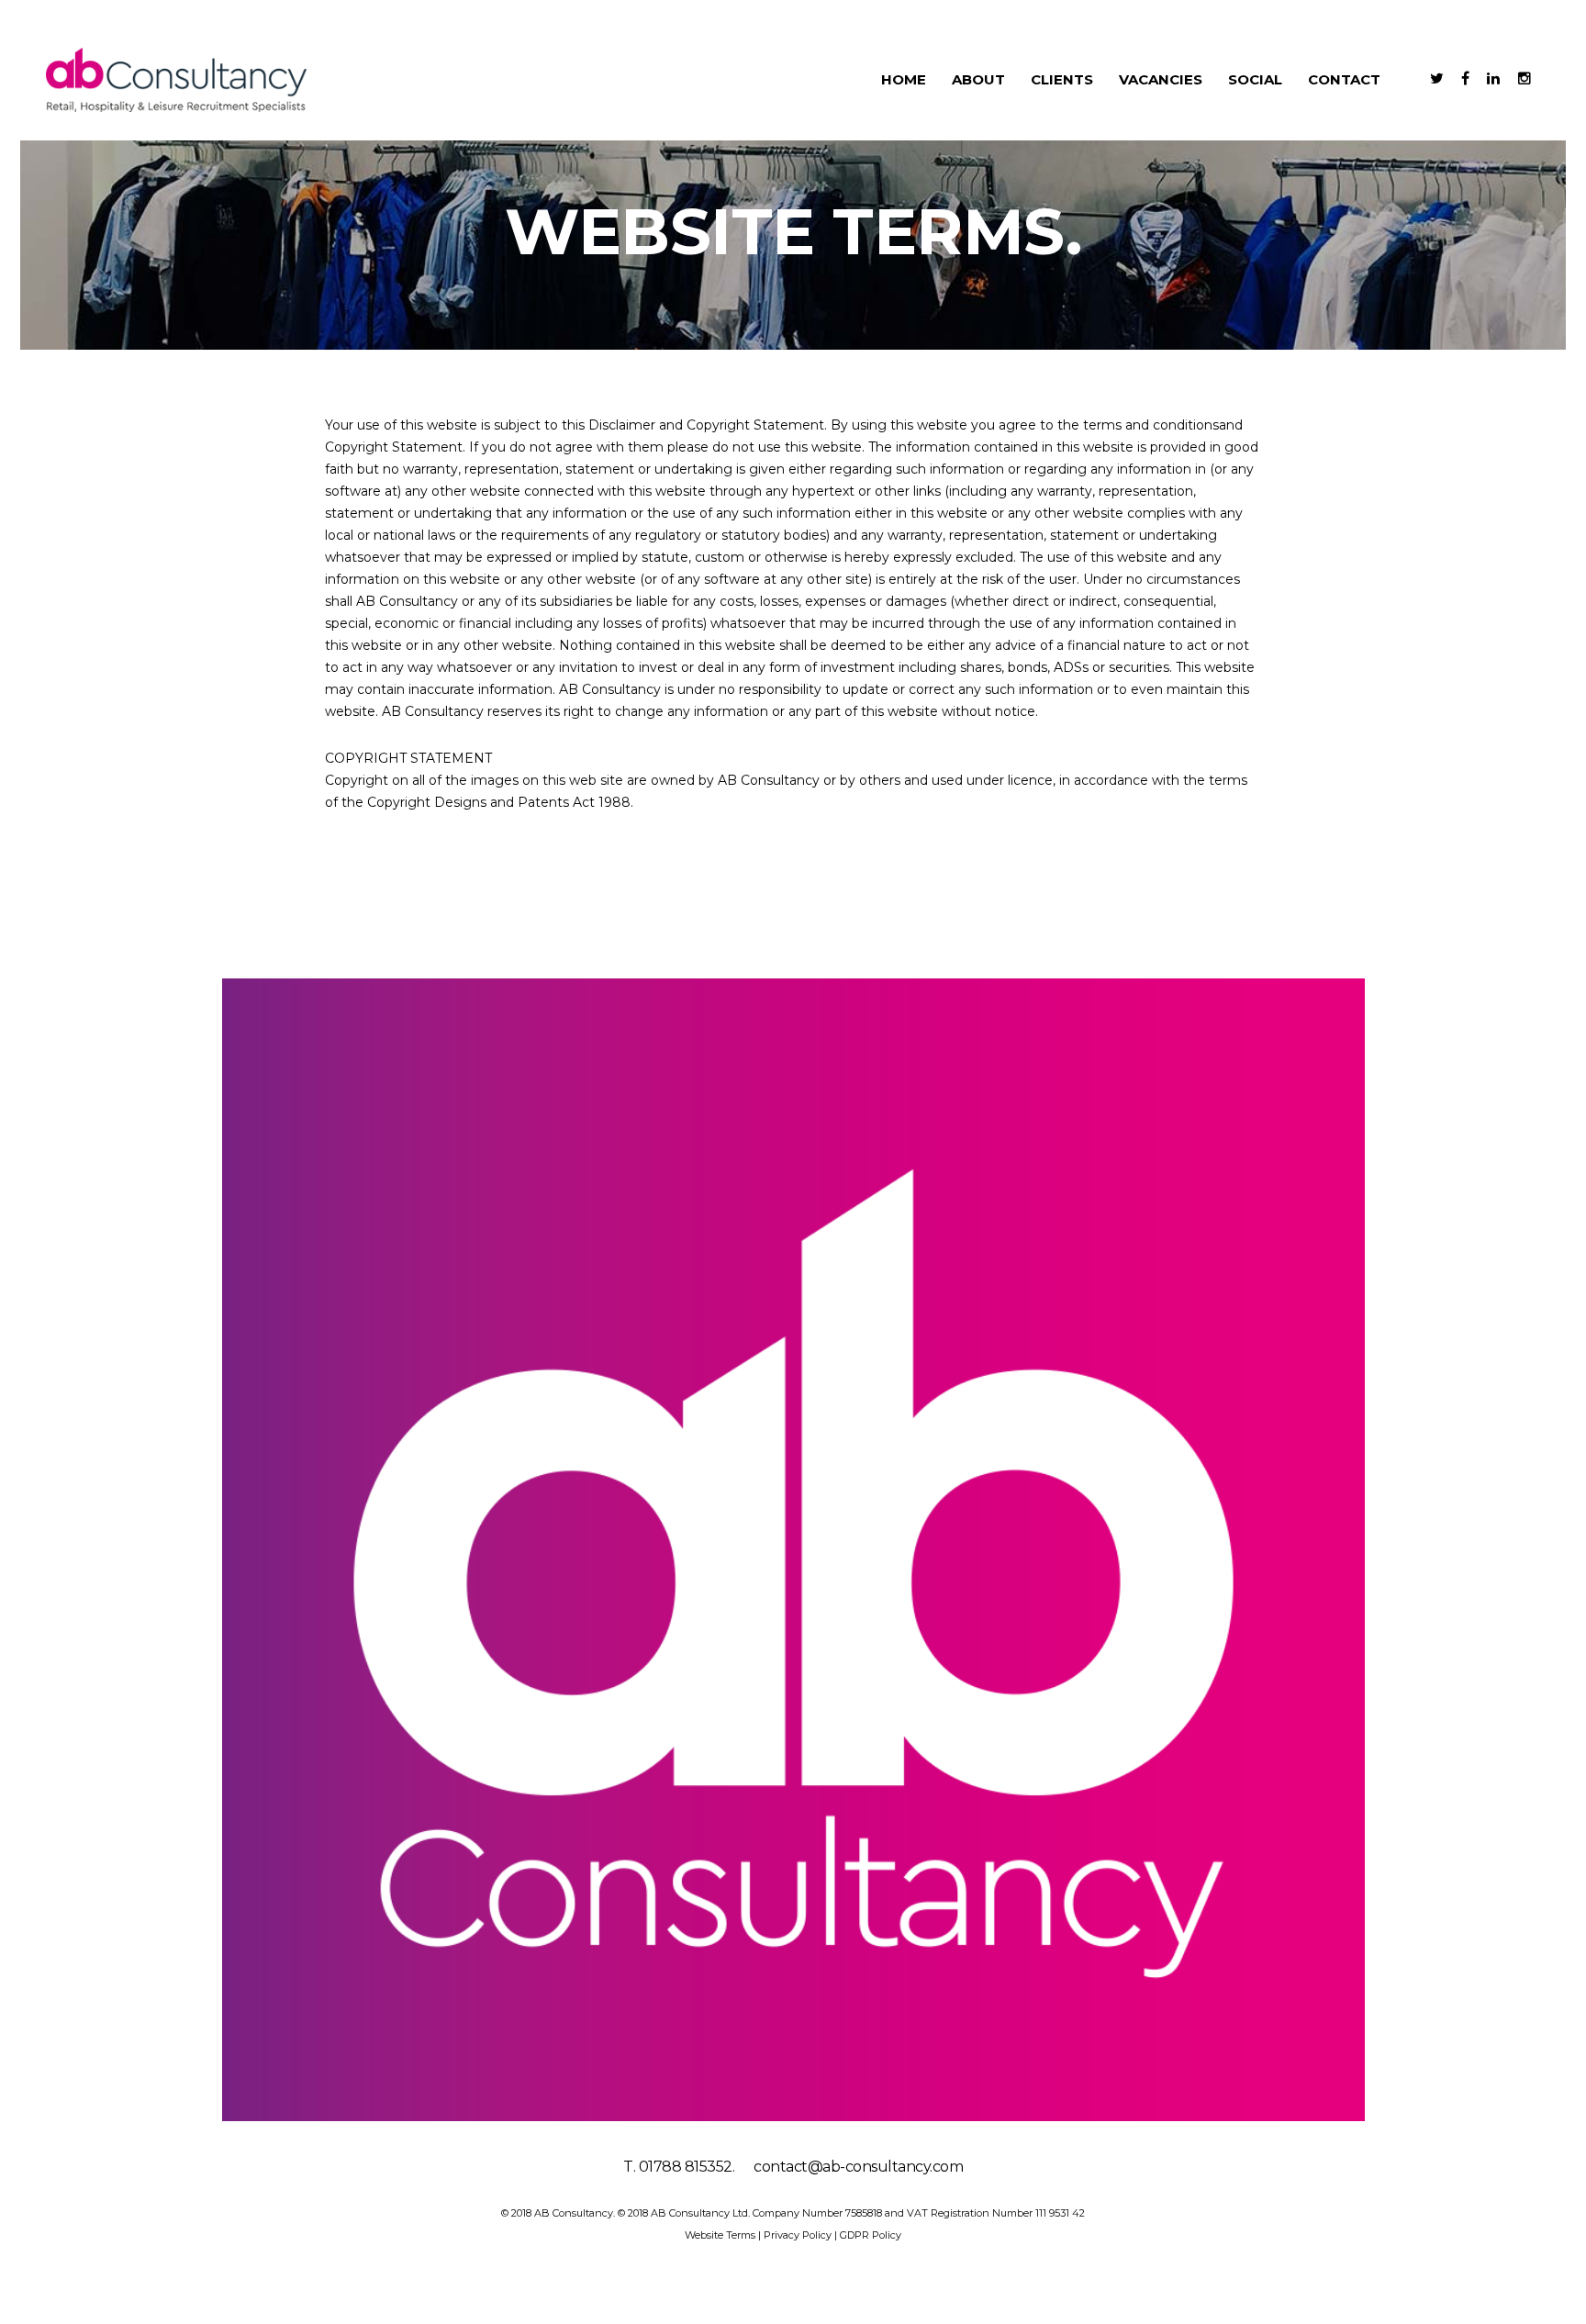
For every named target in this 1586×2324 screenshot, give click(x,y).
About (978, 79)
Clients (1062, 79)
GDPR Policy (871, 2235)
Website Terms (721, 2235)
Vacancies (1161, 79)
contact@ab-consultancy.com (858, 2167)
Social (1255, 79)
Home (904, 79)
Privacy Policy (799, 2235)
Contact (1344, 79)
